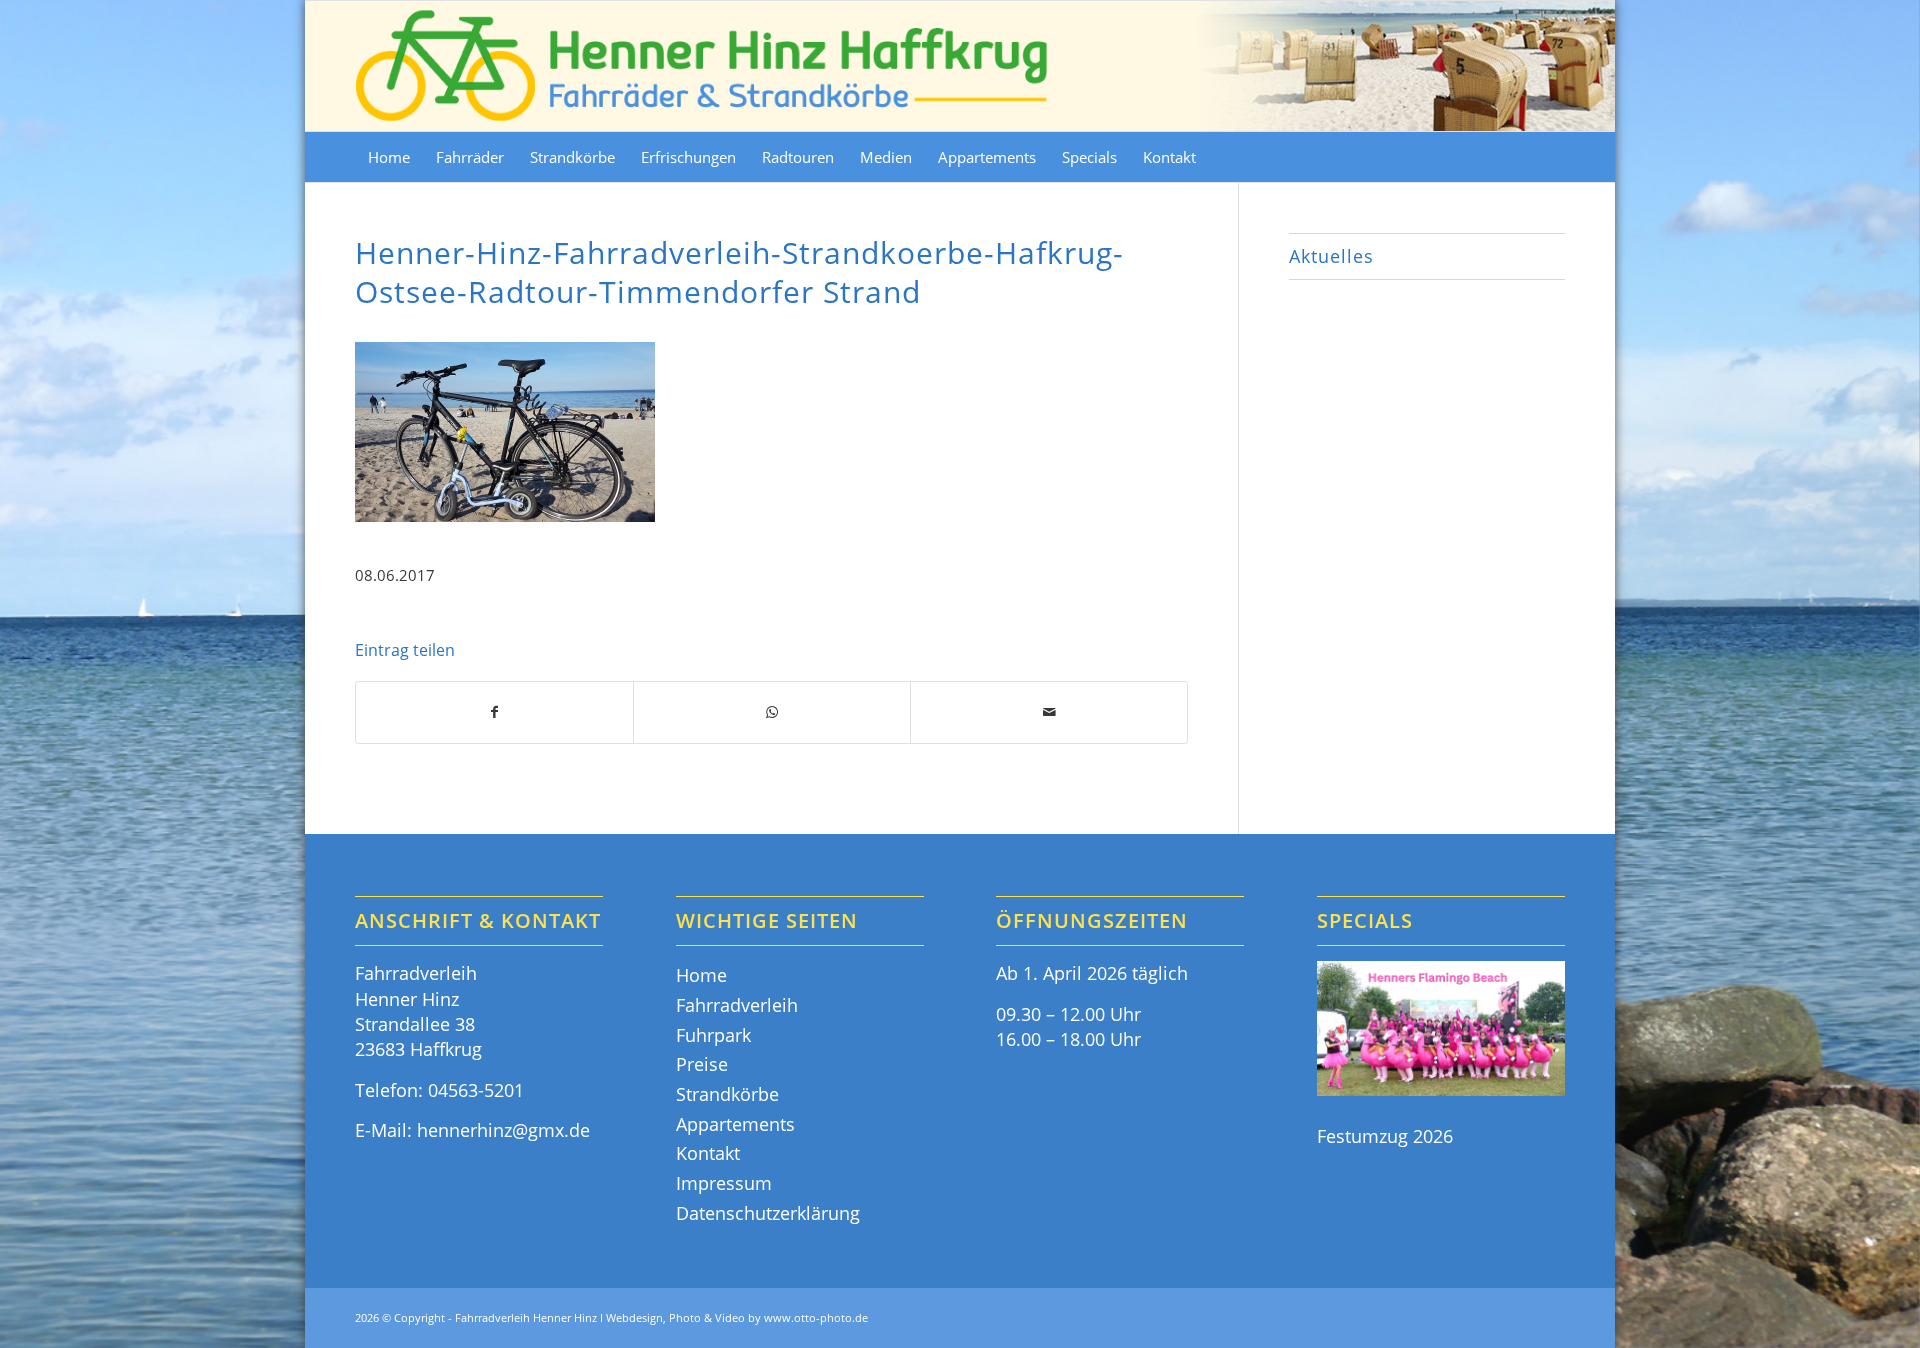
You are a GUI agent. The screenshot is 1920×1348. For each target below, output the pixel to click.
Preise (702, 1064)
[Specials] (1441, 1031)
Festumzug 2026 (1385, 1136)
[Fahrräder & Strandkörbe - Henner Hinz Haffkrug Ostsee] (703, 66)
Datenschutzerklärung (768, 1213)
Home (701, 975)
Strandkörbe (727, 1094)
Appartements (735, 1124)
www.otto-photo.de (816, 1317)
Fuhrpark (713, 1035)
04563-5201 (476, 1090)
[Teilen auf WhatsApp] (772, 712)
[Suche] (1552, 157)
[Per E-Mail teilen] (1049, 712)
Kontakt (708, 1153)
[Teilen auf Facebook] (494, 712)
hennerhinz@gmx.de (503, 1130)
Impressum (724, 1183)
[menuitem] (389, 157)
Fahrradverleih (737, 1005)
